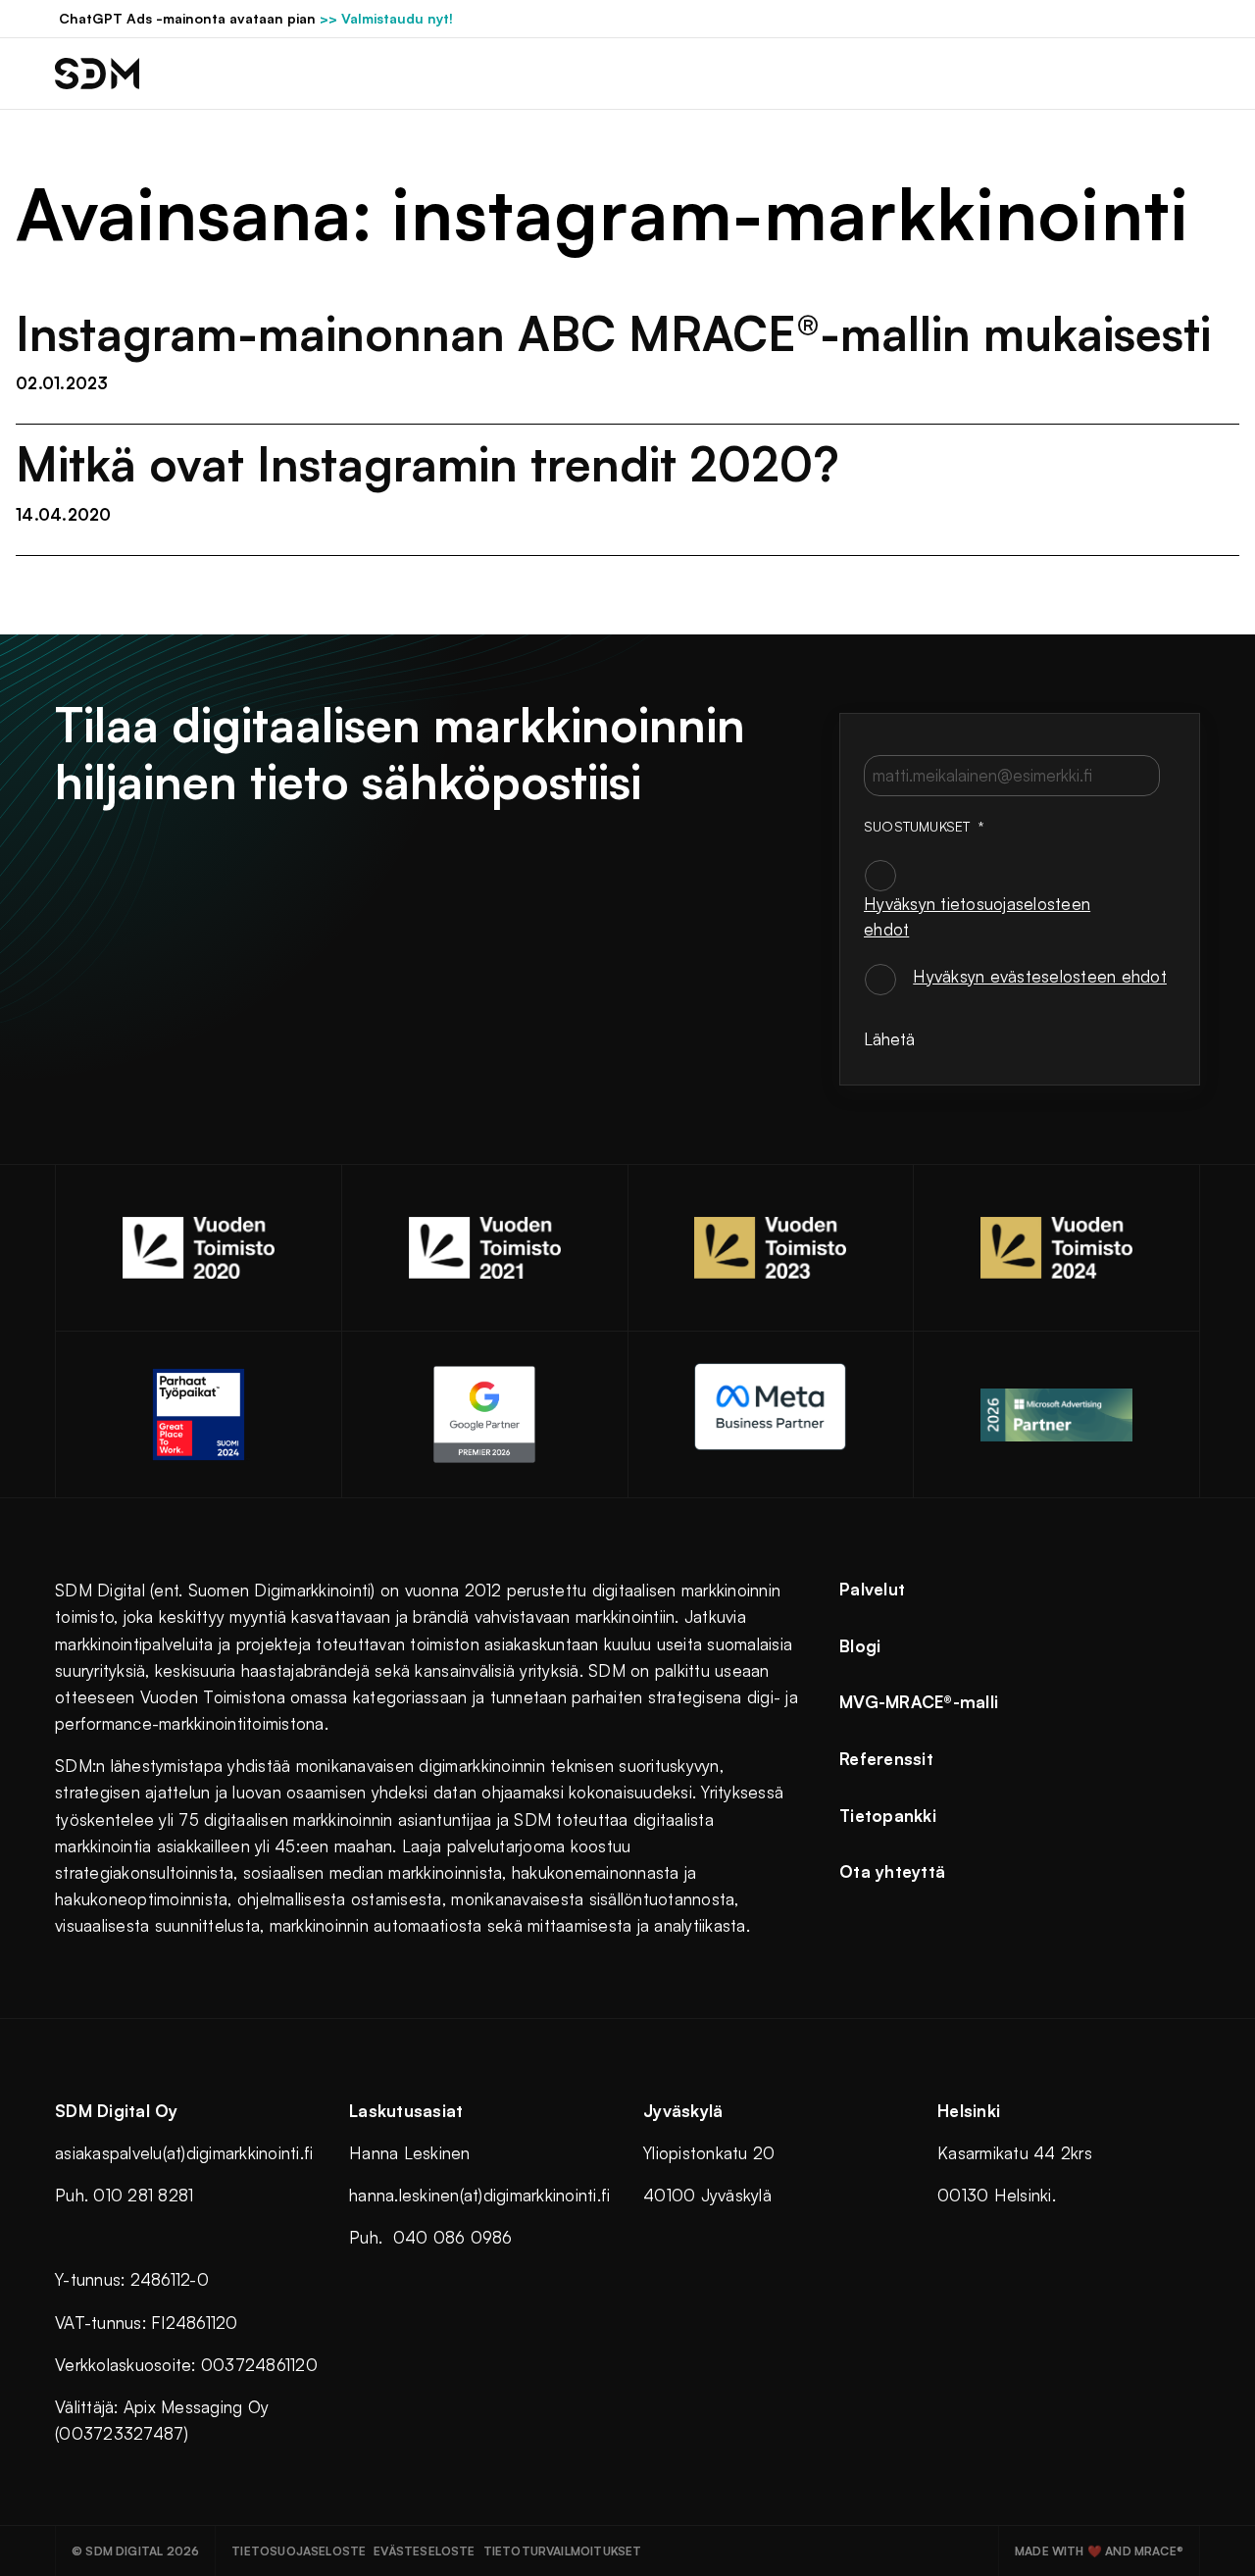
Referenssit (886, 1759)
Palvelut (872, 1589)
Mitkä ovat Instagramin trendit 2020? (427, 464)
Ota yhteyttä (892, 1871)
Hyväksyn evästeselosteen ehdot (1040, 976)
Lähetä (889, 1039)
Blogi (860, 1646)
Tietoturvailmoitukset (563, 2551)
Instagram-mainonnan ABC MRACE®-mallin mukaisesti (613, 333)
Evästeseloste (424, 2551)
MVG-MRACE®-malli (919, 1702)
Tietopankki (888, 1816)
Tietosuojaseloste (299, 2551)
